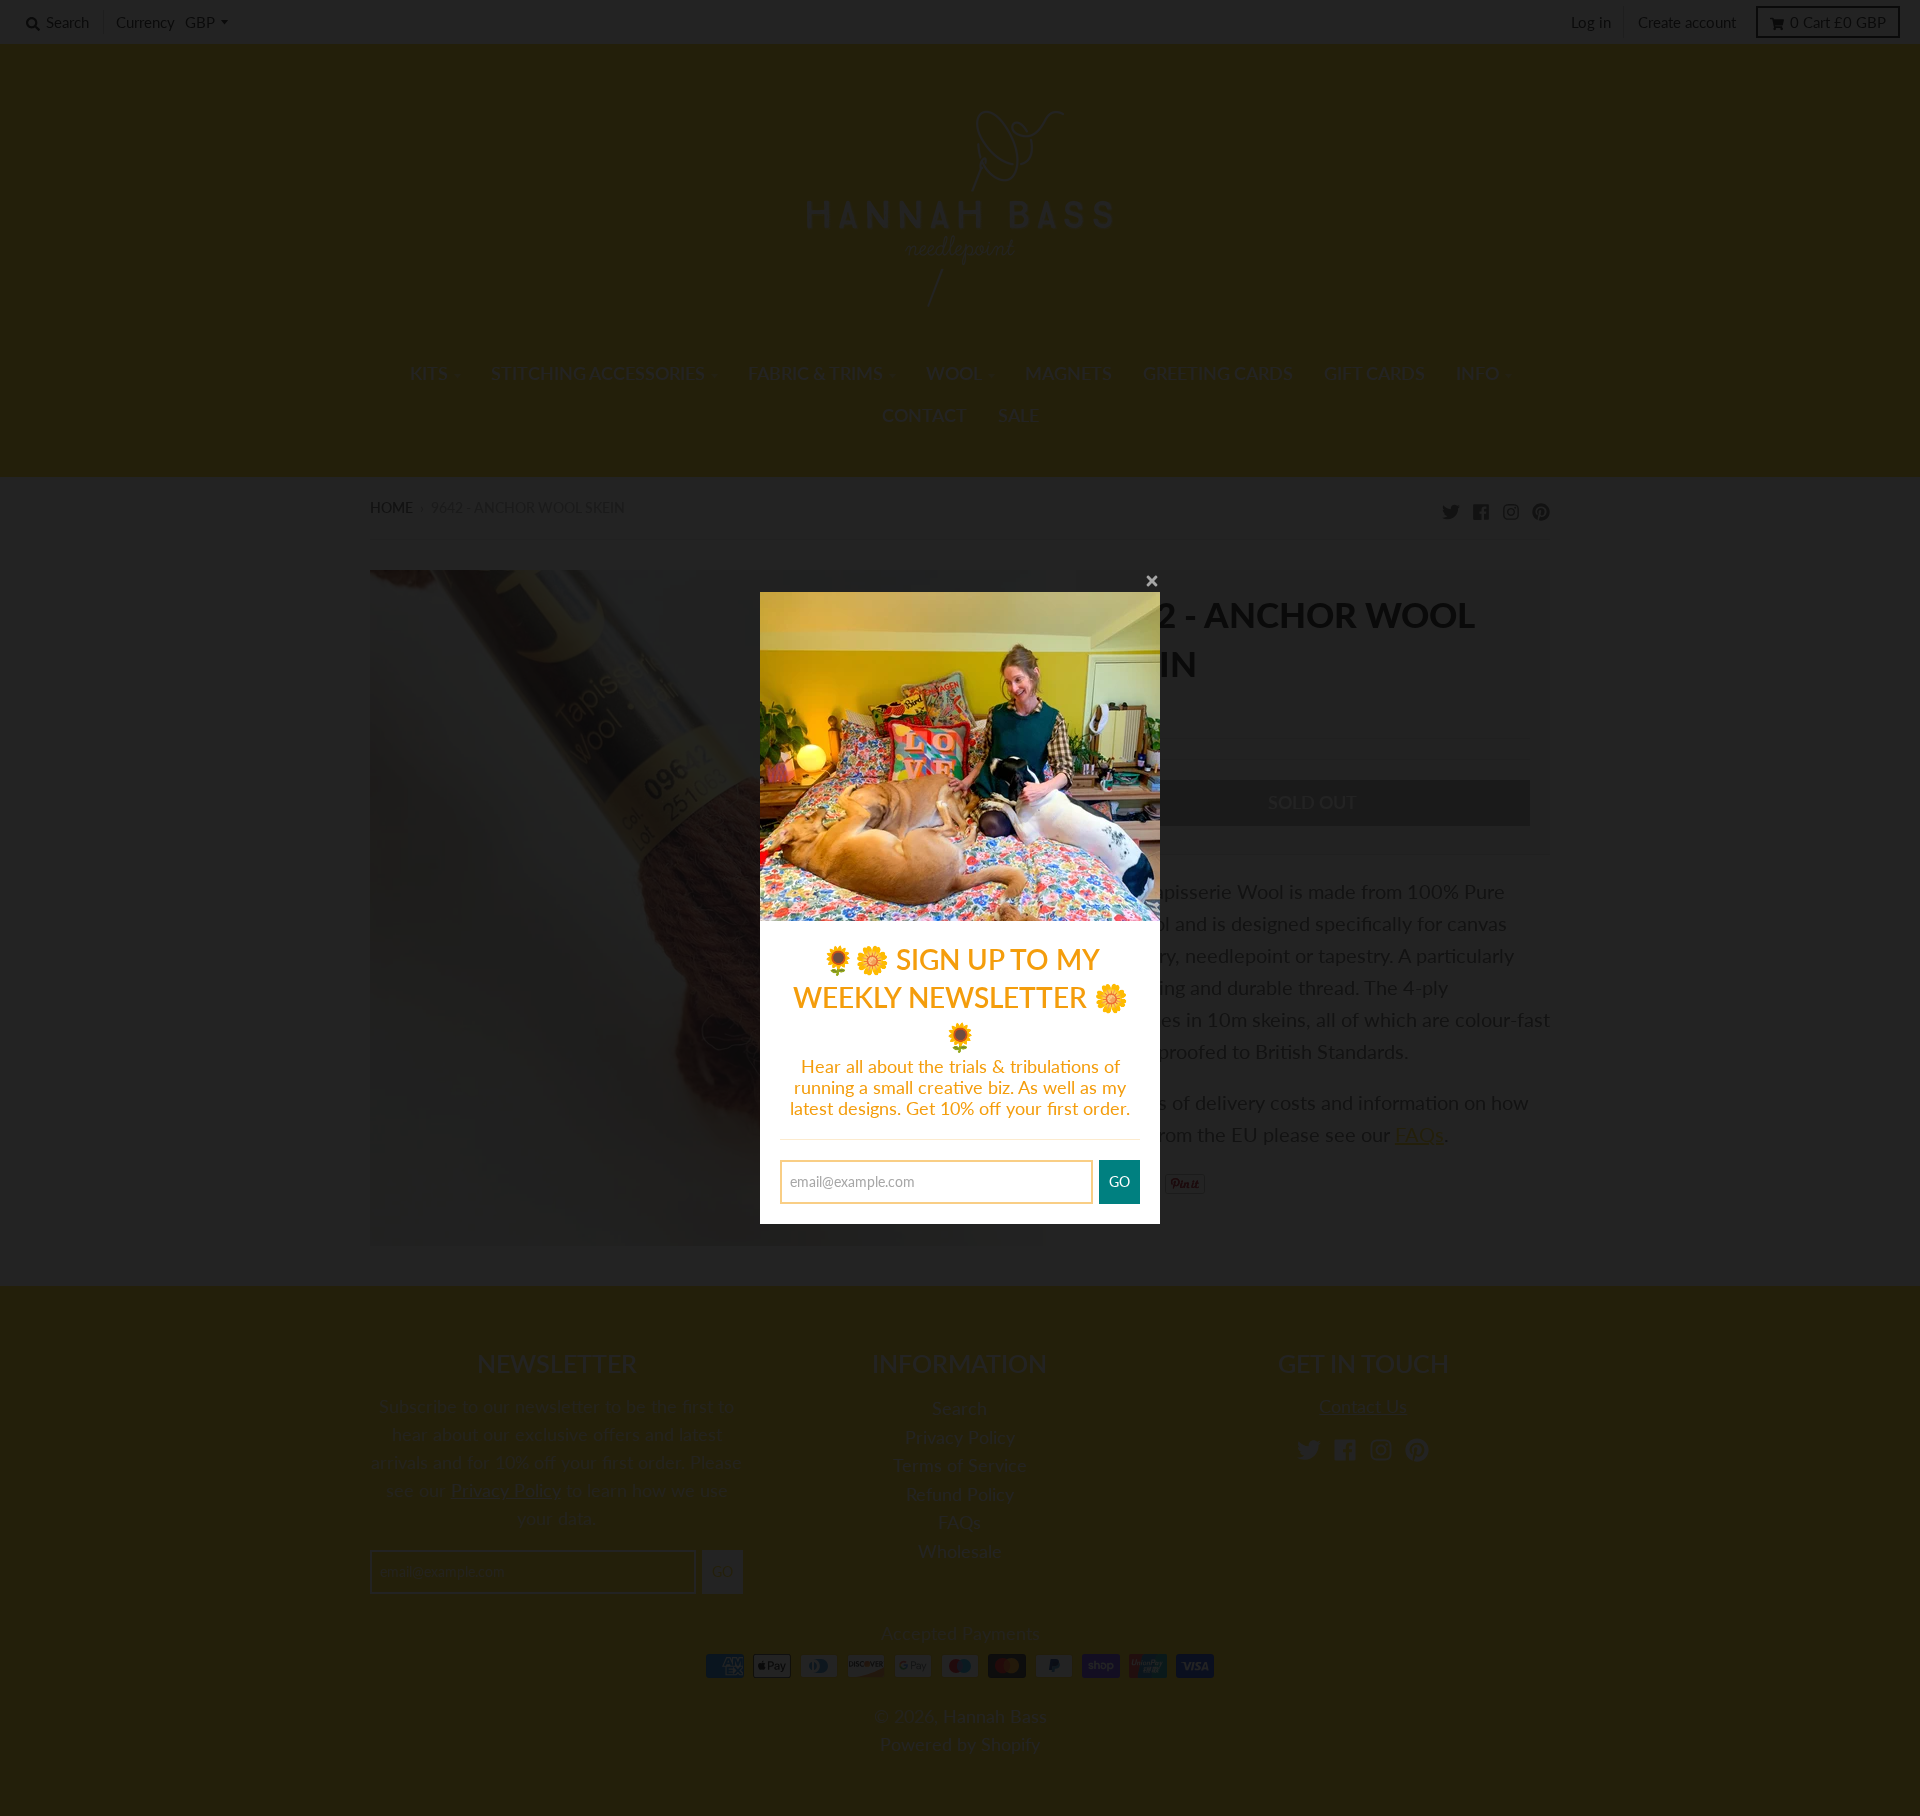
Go (1119, 1181)
